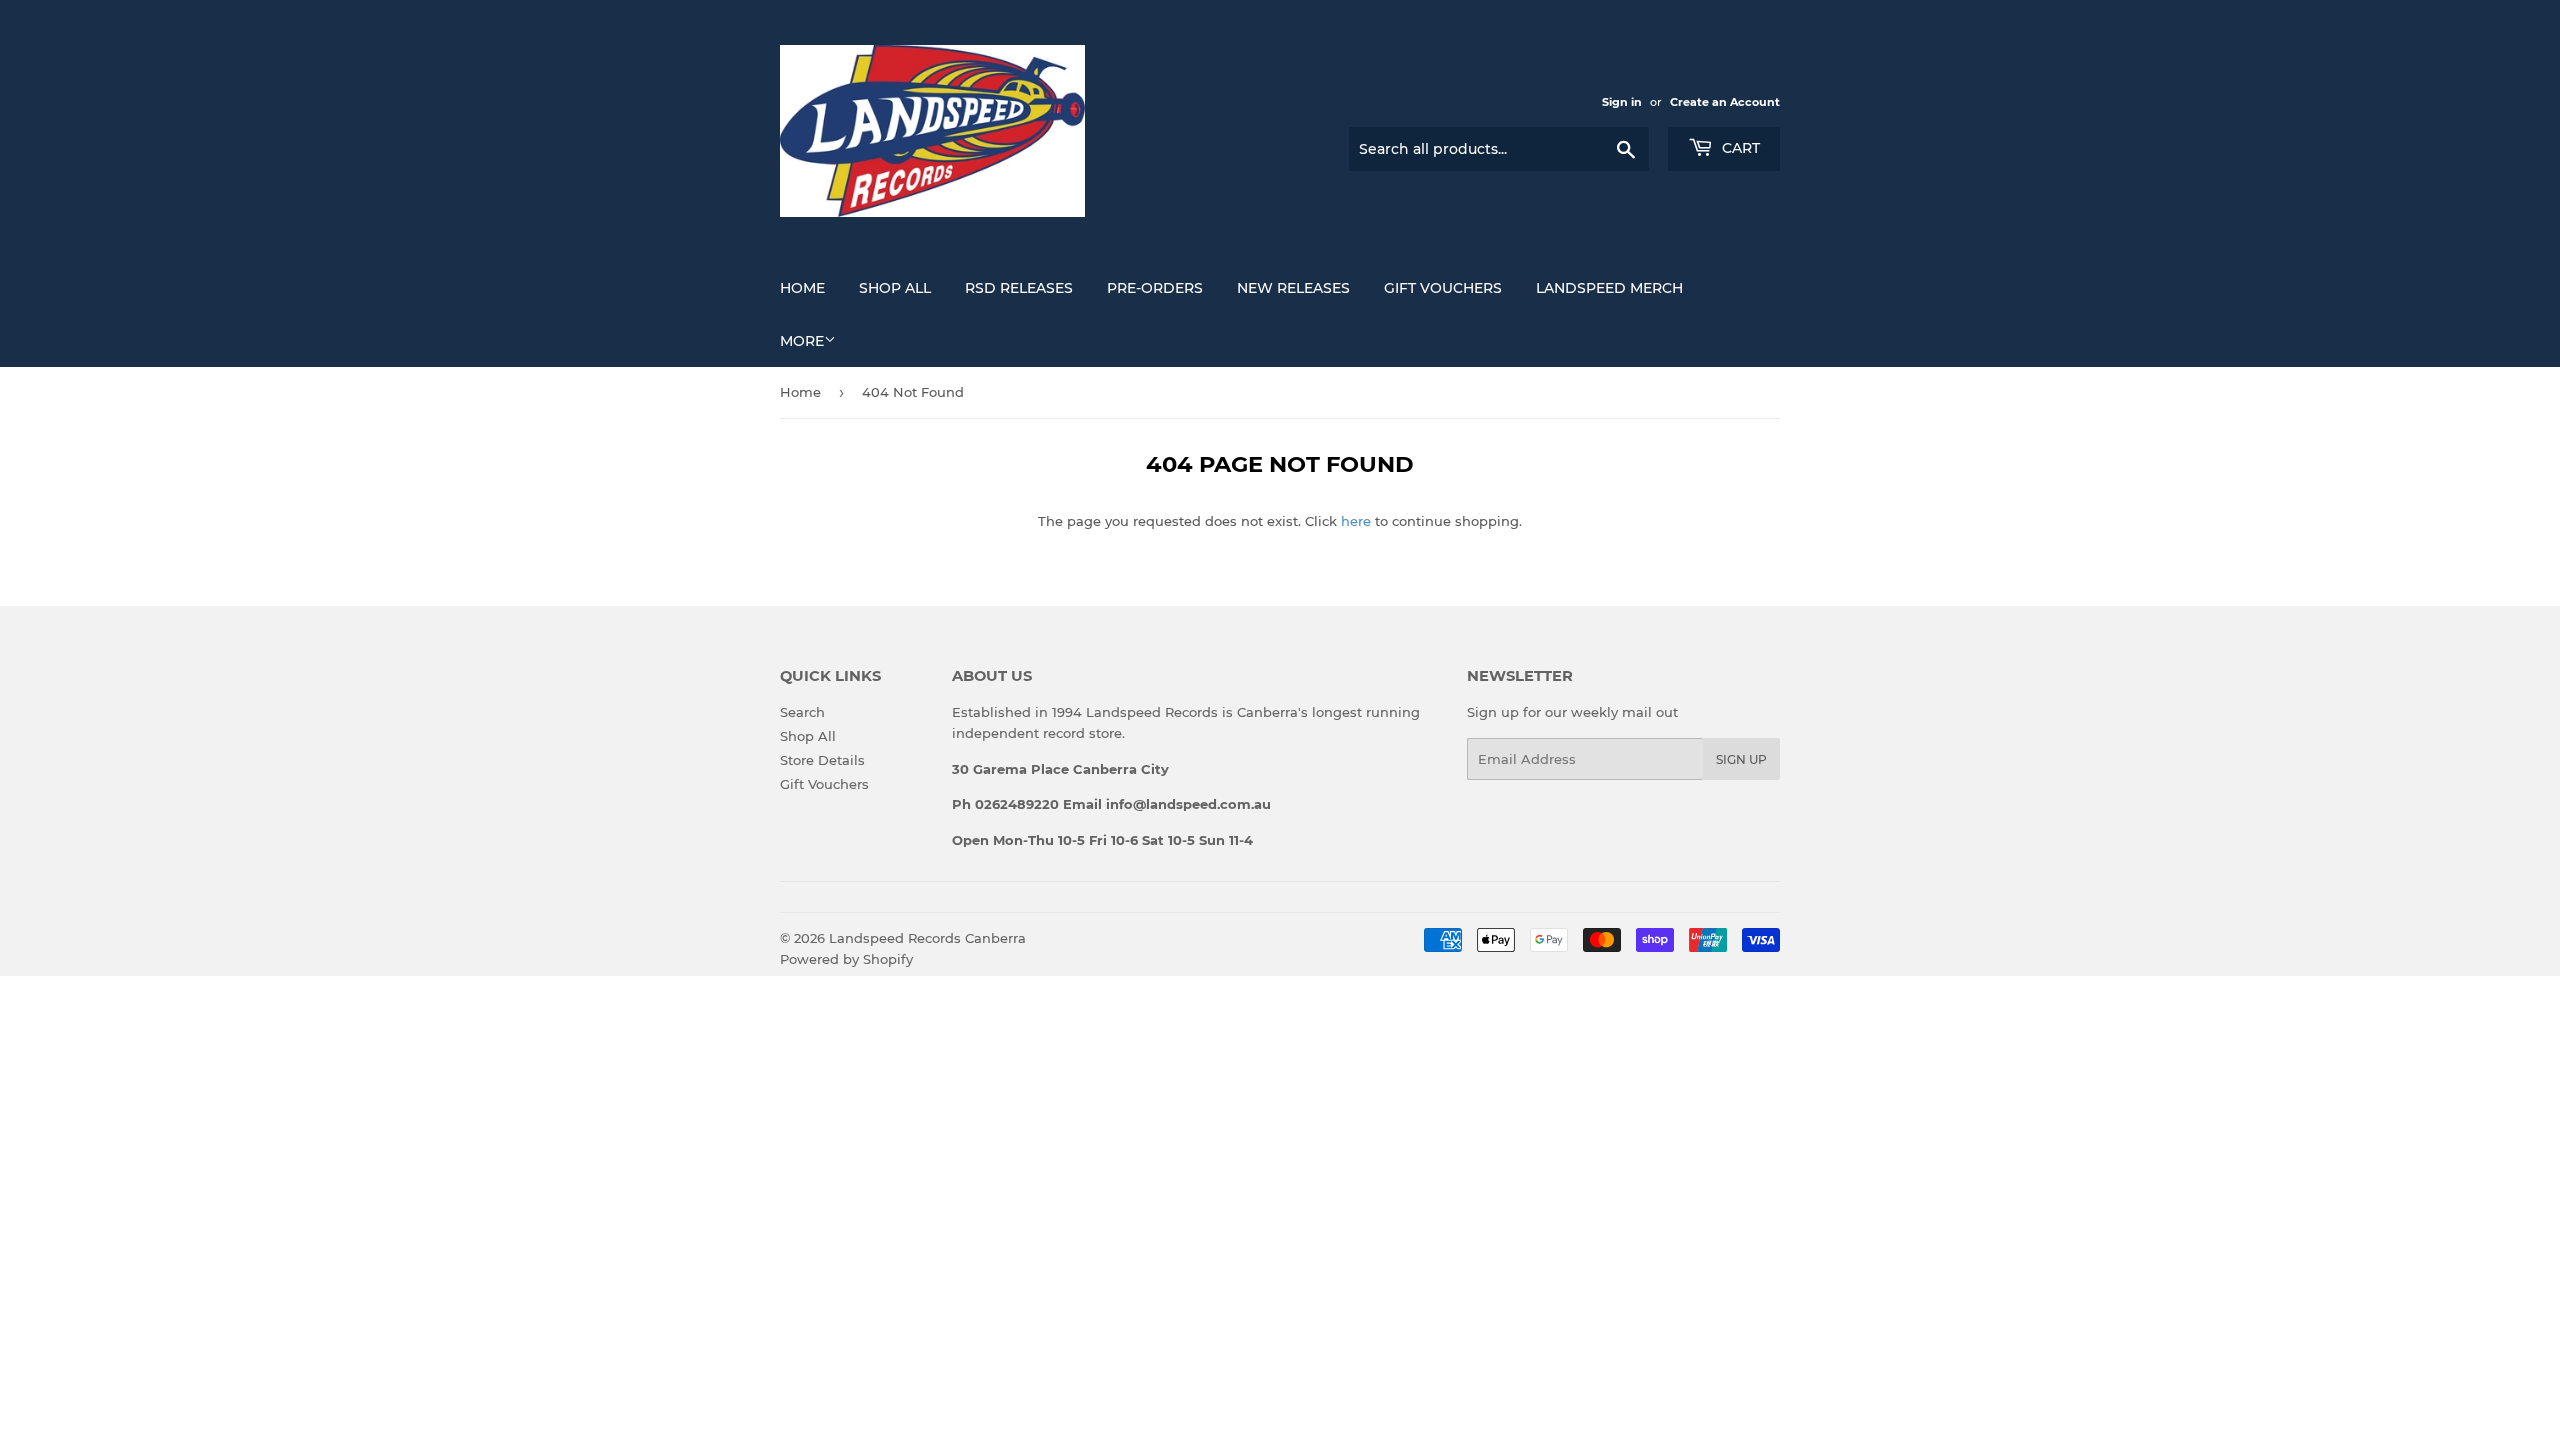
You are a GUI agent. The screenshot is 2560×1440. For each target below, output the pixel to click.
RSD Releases (1019, 288)
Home (802, 288)
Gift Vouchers (1443, 288)
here (1356, 521)
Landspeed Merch (1609, 288)
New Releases (1293, 288)
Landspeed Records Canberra (927, 938)
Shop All (895, 288)
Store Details (822, 760)
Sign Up (1741, 759)
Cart (1739, 148)
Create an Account (1725, 102)
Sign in (1622, 102)
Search (802, 712)
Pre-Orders (1155, 288)
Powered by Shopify (846, 959)
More (802, 341)
